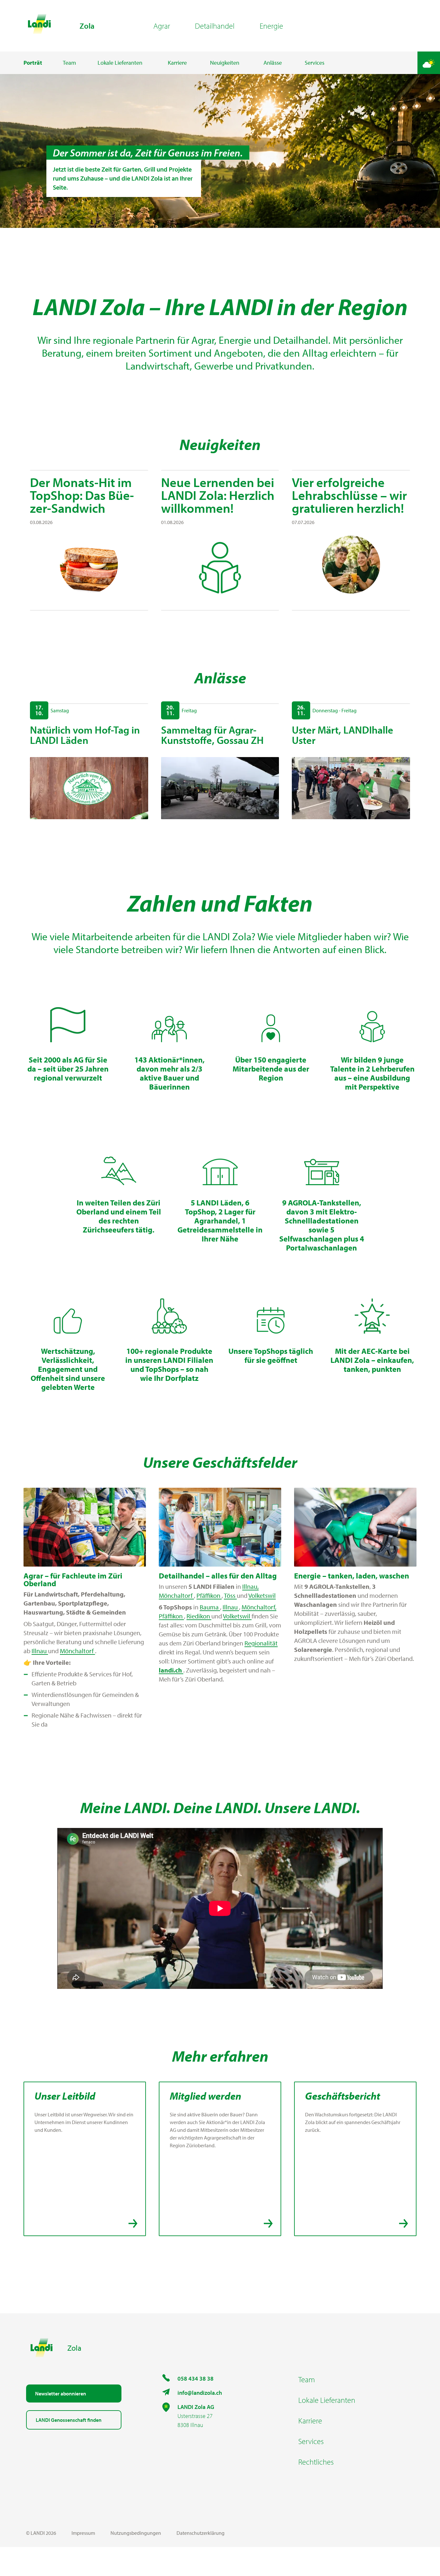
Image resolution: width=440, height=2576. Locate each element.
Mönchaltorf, (259, 1607)
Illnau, (250, 1586)
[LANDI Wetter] (429, 63)
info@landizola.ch (200, 2393)
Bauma (210, 1607)
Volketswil (262, 1595)
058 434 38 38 (196, 2379)
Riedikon (199, 1616)
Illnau (40, 1651)
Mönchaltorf (77, 1651)
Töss (230, 1595)
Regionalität (261, 1643)
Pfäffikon (209, 1595)
